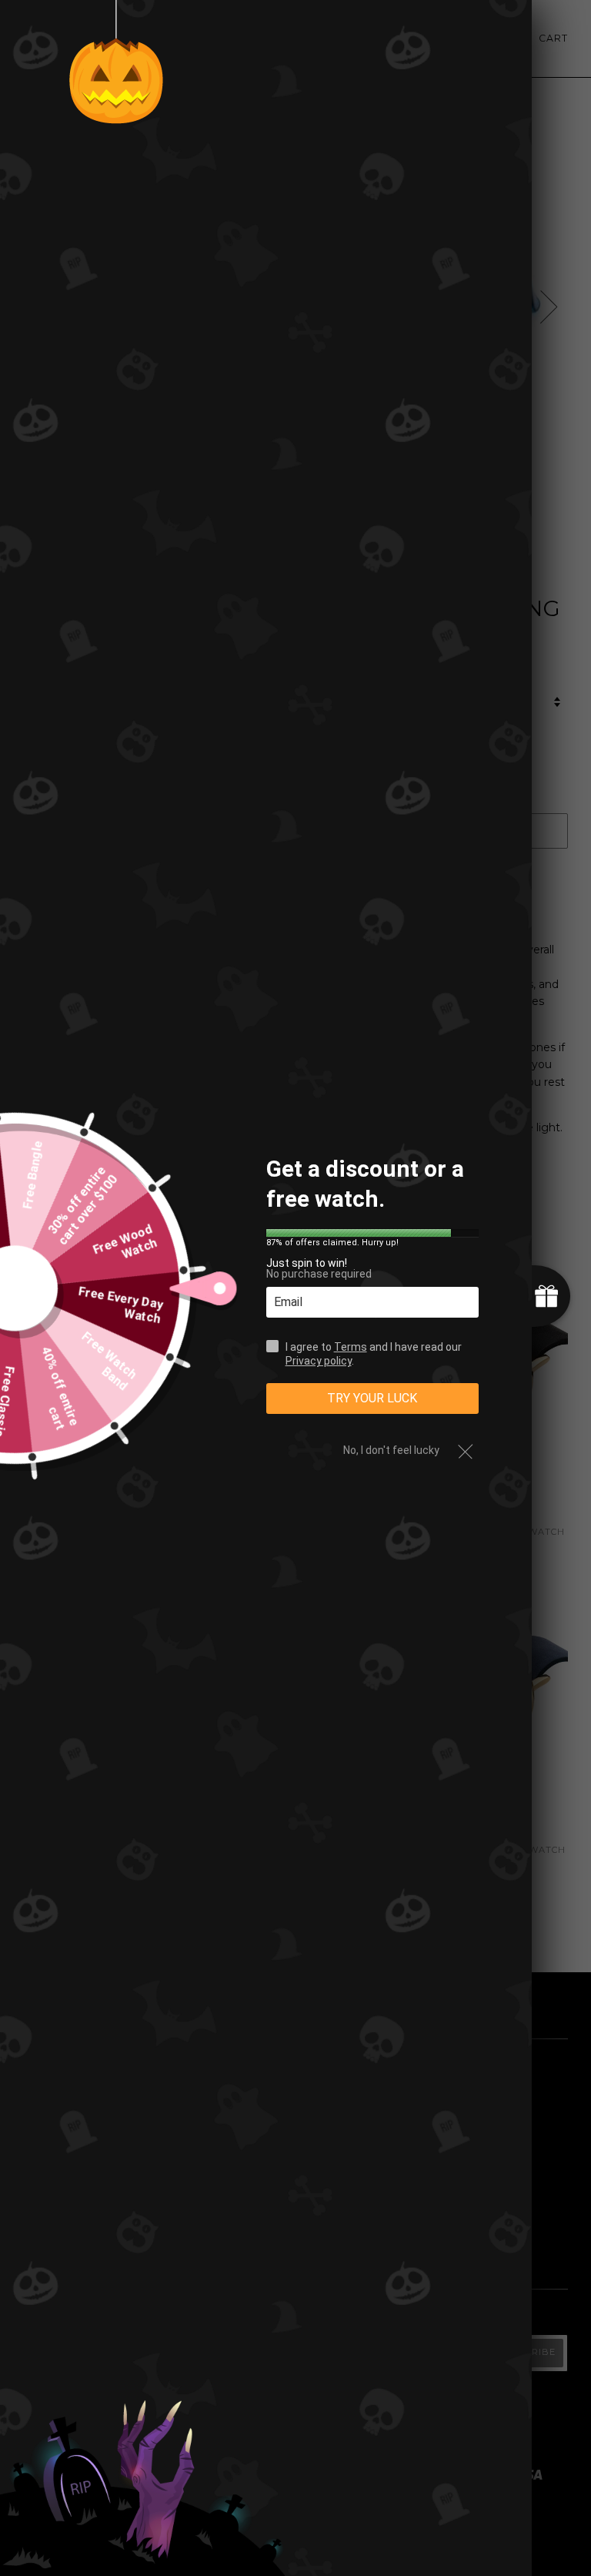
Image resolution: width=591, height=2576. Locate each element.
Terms (351, 1347)
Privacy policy (319, 1361)
